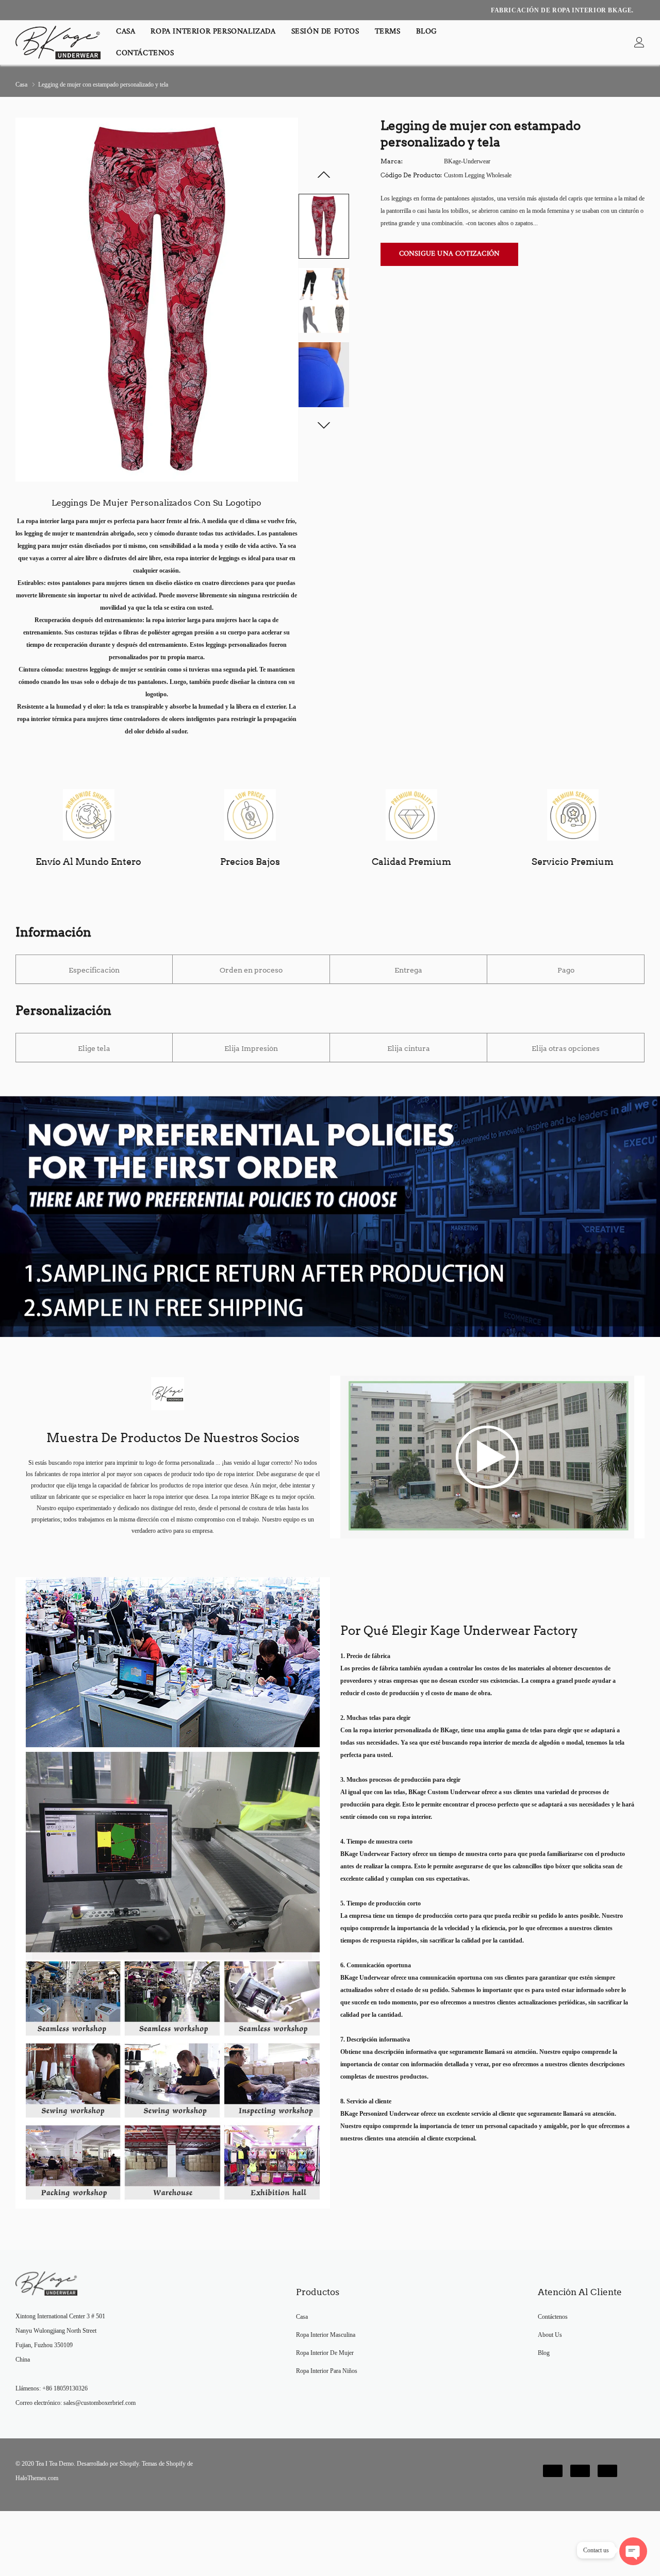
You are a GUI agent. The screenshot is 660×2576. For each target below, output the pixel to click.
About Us (550, 2335)
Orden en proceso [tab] (251, 970)
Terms (388, 32)
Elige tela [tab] (94, 1048)
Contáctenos (145, 53)
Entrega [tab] (408, 970)
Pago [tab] (566, 970)
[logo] (58, 43)
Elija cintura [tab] (409, 1048)
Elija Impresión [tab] (251, 1048)
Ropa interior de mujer (325, 2353)
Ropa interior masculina (326, 2335)
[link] (639, 43)
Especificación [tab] (94, 970)
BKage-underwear (467, 161)
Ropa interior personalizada (213, 32)
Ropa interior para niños (327, 2371)
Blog (427, 32)
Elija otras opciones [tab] (566, 1048)
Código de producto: (411, 175)
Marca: (392, 161)
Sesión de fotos (325, 32)
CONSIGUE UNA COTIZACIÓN (450, 254)
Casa (126, 32)
